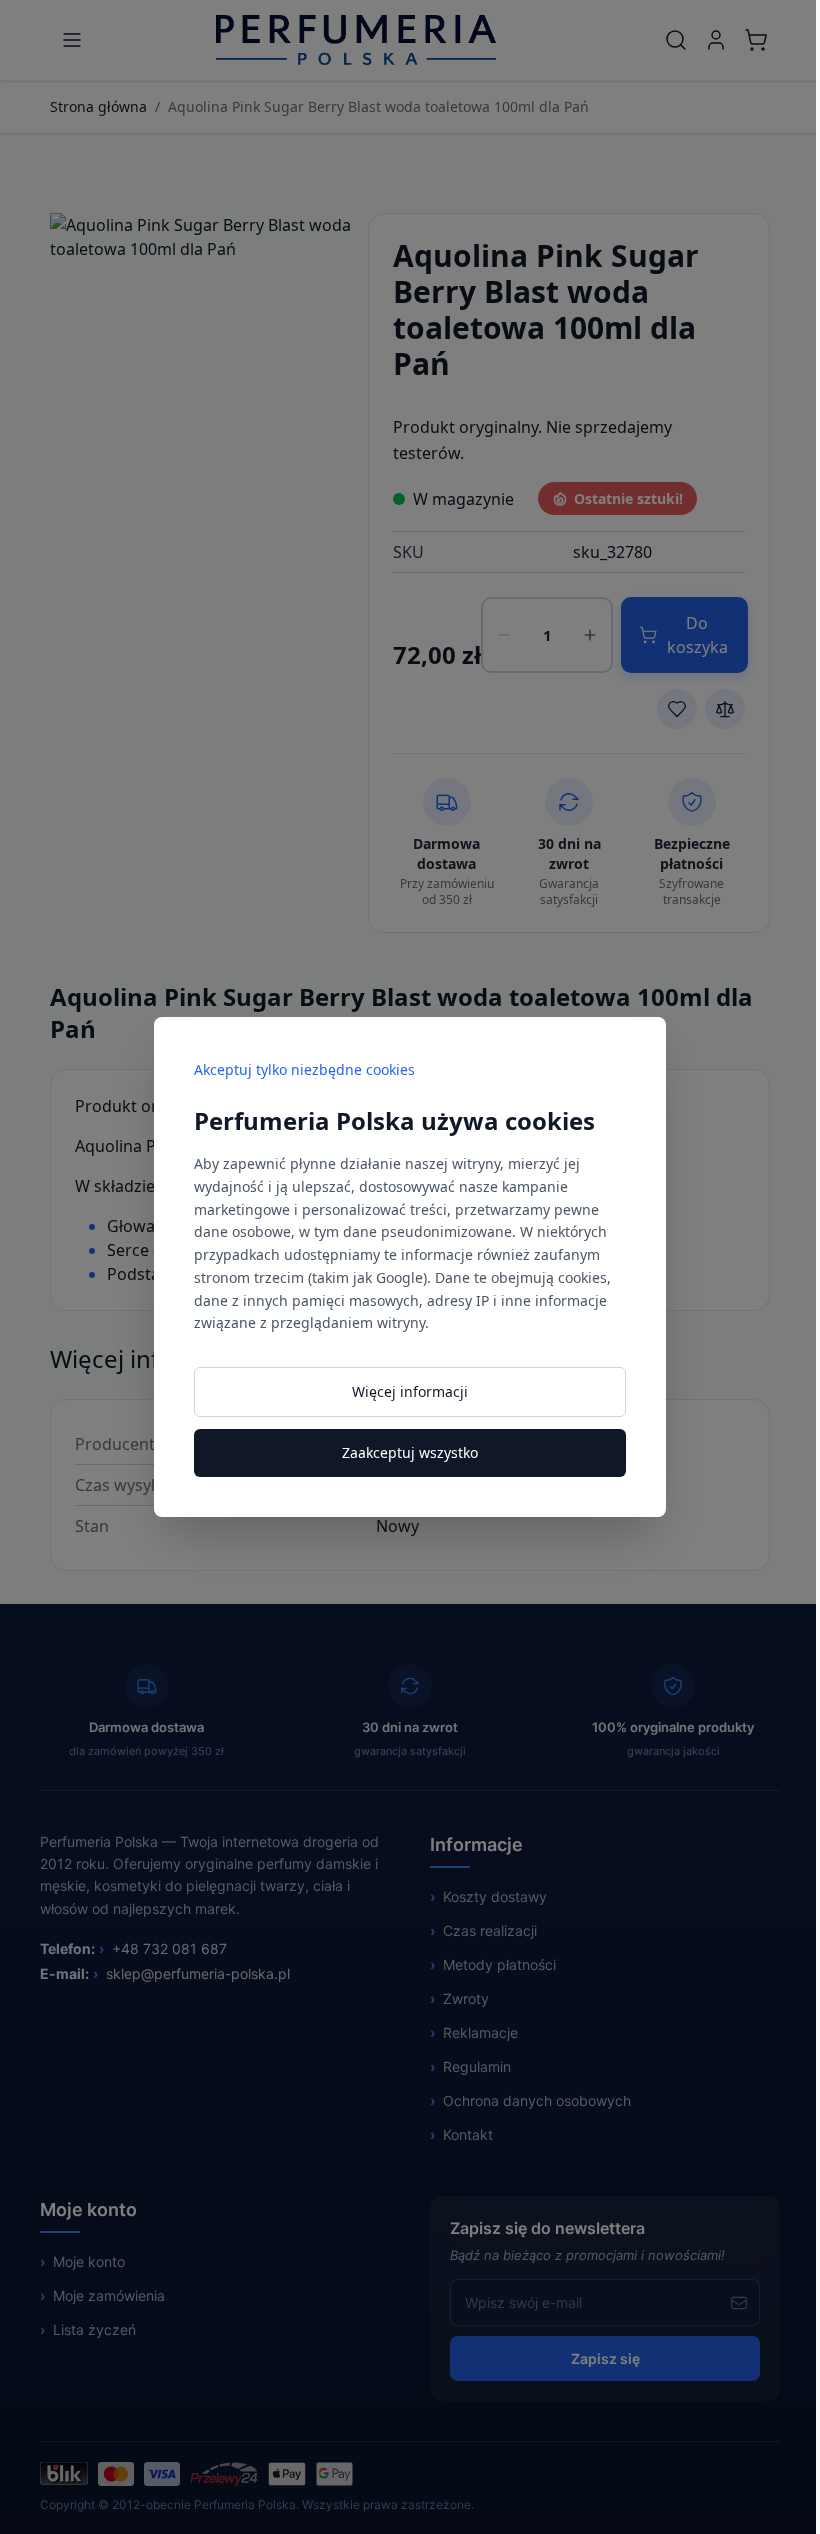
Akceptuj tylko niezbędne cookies (304, 1069)
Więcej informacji (410, 1391)
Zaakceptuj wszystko (410, 1452)
